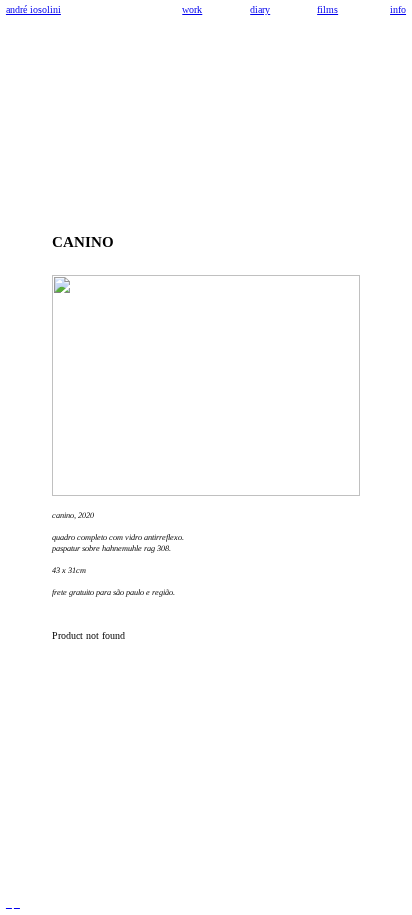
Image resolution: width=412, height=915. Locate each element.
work (192, 9)
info (398, 9)
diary (260, 9)
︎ (9, 904)
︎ (17, 904)
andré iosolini (33, 9)
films (327, 9)
